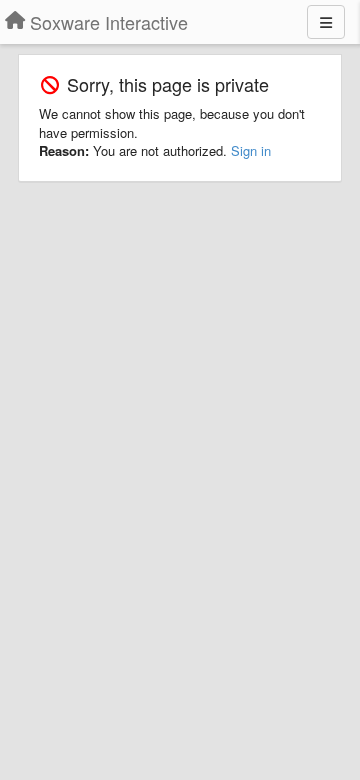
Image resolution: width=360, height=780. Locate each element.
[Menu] (326, 22)
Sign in (251, 150)
